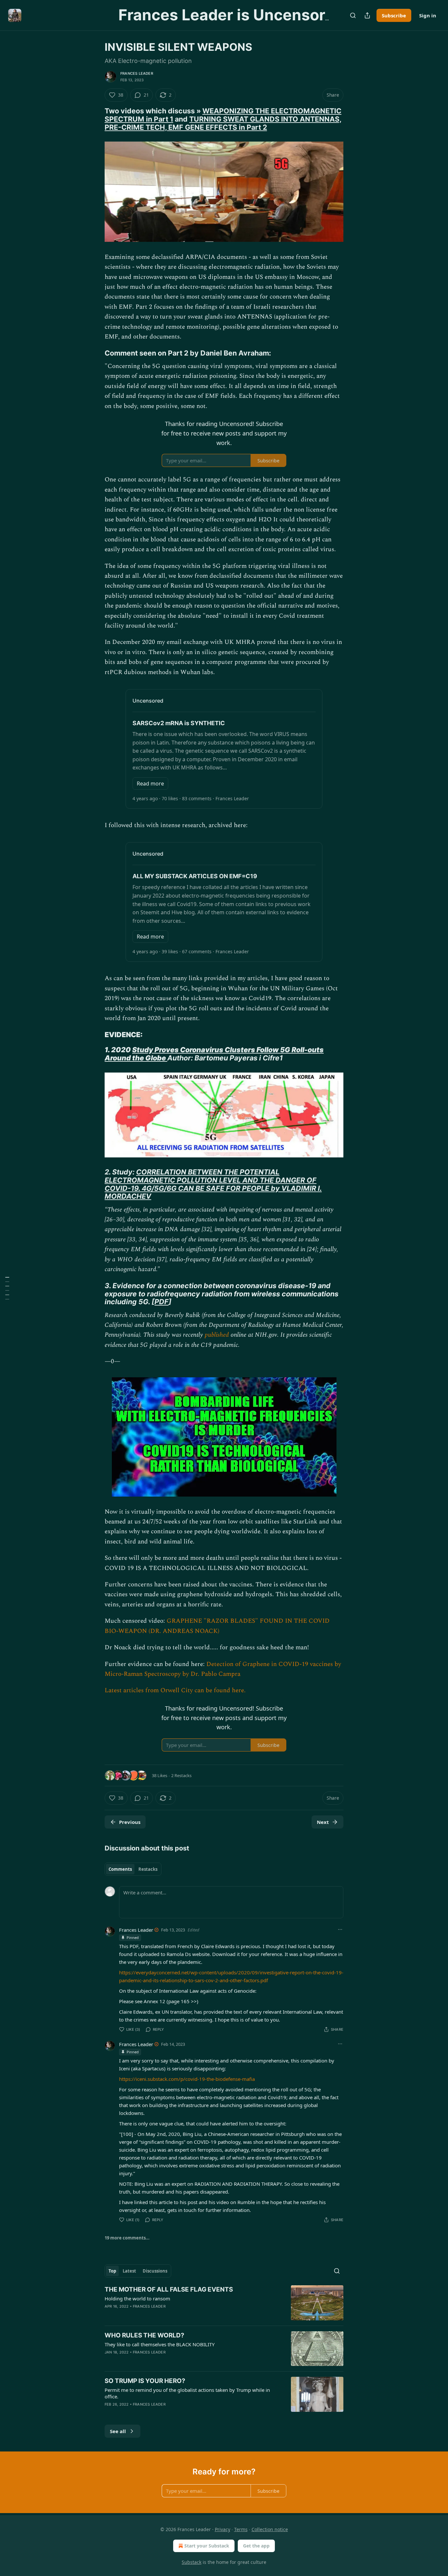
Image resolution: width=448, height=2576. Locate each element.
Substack (192, 2562)
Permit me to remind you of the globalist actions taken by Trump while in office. (187, 2393)
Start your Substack (207, 2546)
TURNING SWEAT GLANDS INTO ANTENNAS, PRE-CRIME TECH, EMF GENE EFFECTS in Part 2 (223, 123)
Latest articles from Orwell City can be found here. (175, 1690)
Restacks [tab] (148, 1869)
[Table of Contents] (7, 1288)
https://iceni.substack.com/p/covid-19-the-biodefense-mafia (187, 2079)
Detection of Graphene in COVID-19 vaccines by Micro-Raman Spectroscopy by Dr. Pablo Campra (223, 1669)
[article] (224, 2303)
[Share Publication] (367, 15)
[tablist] (133, 1869)
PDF (162, 1302)
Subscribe (394, 15)
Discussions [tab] (155, 2271)
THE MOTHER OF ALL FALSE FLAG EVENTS (169, 2289)
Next (323, 1822)
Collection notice (270, 2529)
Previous (130, 1822)
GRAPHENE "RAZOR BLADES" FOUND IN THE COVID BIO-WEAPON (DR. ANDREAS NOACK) (217, 1626)
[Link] (95, 119)
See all (118, 2431)
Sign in (428, 15)
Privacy (223, 2529)
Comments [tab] (120, 1869)
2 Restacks (181, 1775)
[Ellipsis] (340, 1929)
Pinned (133, 1937)
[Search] (353, 15)
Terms (241, 2529)
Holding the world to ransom (137, 2298)
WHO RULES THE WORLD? (144, 2335)
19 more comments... (127, 2238)
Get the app (256, 2546)
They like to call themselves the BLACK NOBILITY (160, 2344)
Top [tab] (112, 2271)
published (217, 1335)
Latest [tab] (129, 2271)
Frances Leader (137, 73)
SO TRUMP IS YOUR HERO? (145, 2381)
